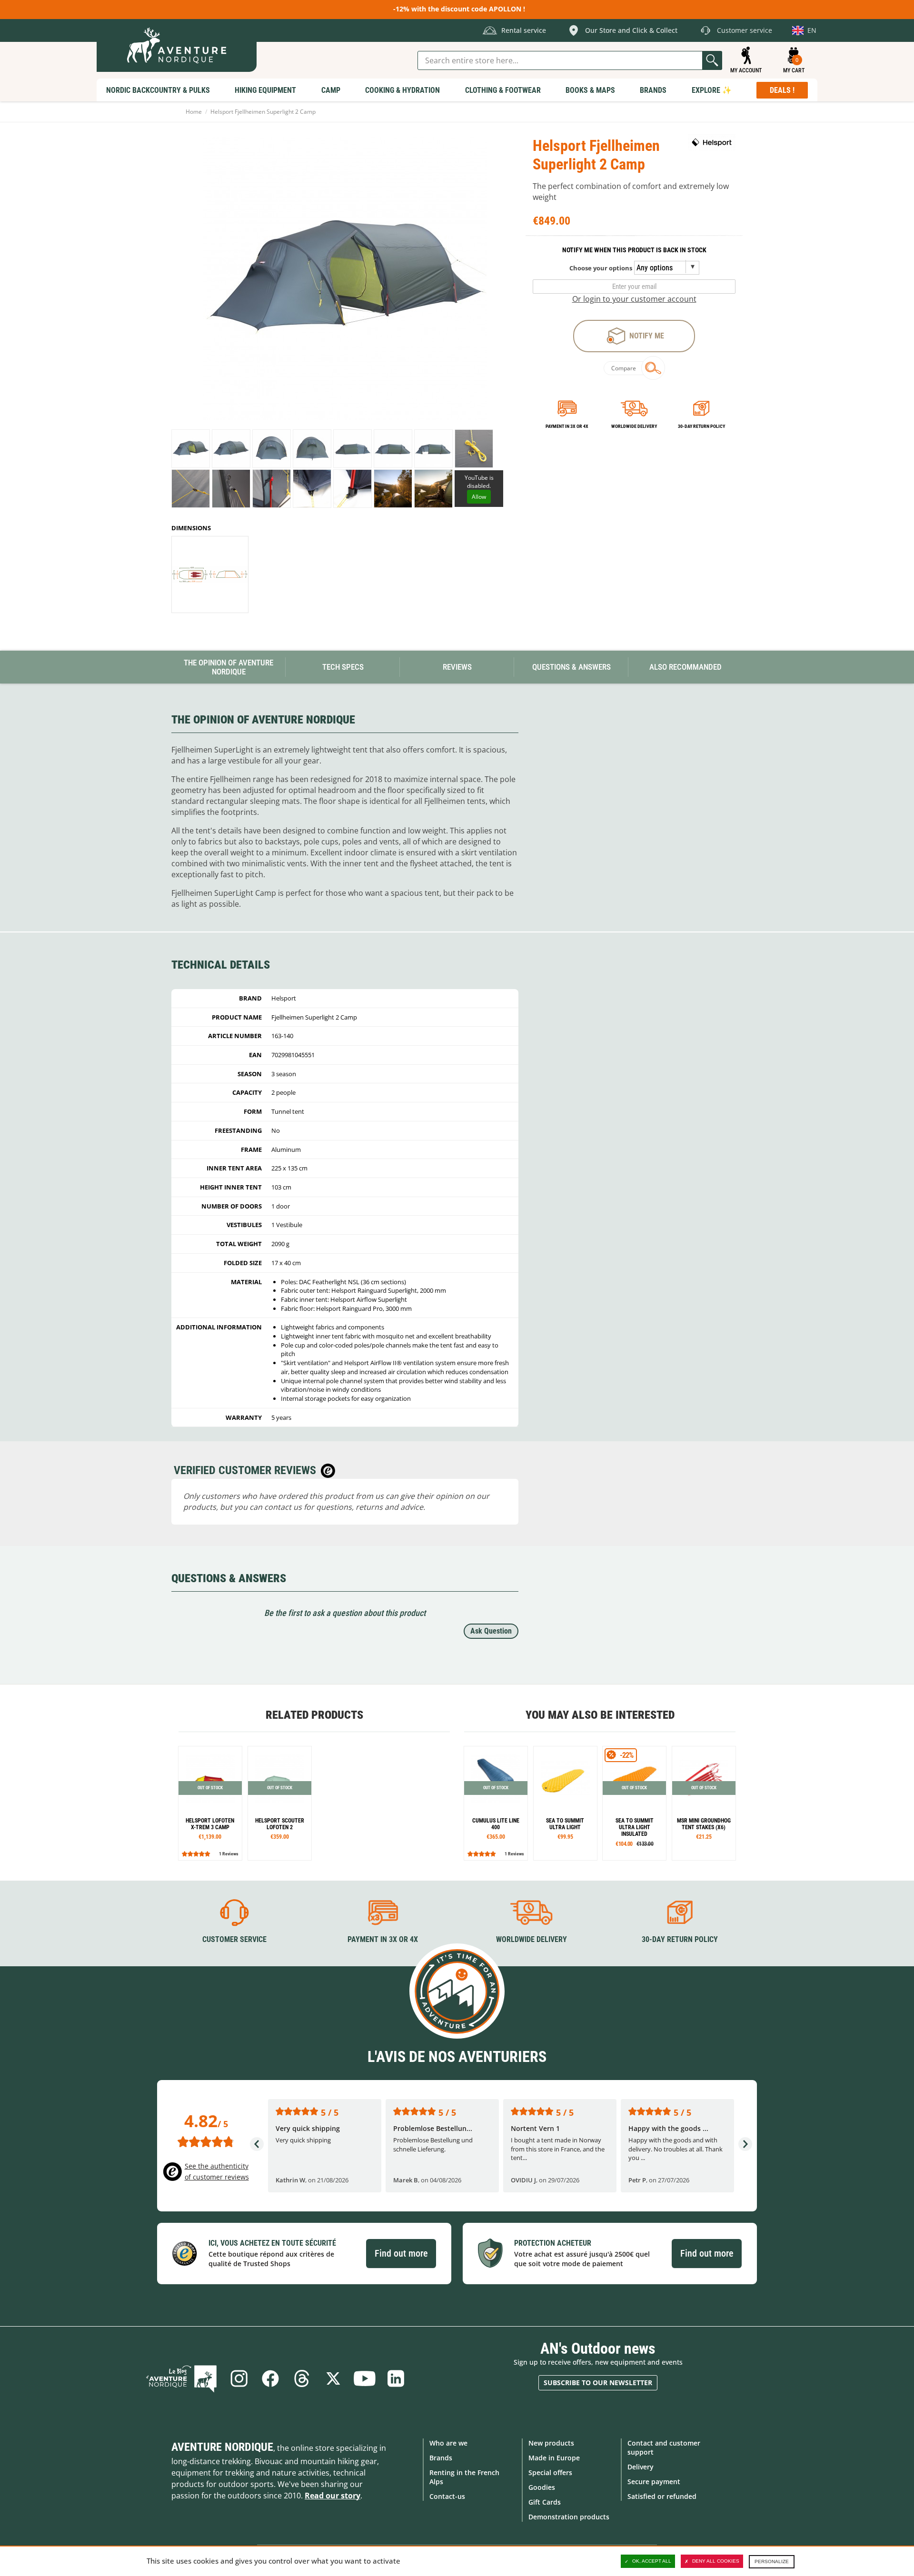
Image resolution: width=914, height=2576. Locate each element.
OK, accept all (652, 2561)
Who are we (448, 2443)
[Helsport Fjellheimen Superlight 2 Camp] (191, 449)
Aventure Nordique (222, 2447)
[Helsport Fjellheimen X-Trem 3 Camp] (210, 1803)
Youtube (365, 2378)
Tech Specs (343, 667)
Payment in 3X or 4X (383, 1939)
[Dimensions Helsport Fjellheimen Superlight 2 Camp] (210, 575)
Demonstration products (569, 2517)
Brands (441, 2458)
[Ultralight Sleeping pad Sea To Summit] (565, 1803)
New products (551, 2443)
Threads (302, 2378)
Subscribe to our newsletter (598, 2383)
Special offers (550, 2472)
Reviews (457, 667)
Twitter (333, 2378)
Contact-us (447, 2496)
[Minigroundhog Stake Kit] (704, 1803)
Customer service (234, 1939)
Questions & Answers (571, 667)
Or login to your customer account (634, 299)
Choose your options (601, 268)
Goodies (542, 2487)
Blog (181, 2378)
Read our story (333, 2496)
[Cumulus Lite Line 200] (496, 1803)
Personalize (772, 2561)
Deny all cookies (716, 2561)
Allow (479, 497)
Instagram (239, 2378)
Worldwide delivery (634, 426)
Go (712, 60)
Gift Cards (545, 2502)
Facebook (270, 2378)
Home (194, 112)
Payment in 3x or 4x (567, 426)
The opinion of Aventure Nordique (228, 667)
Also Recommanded (685, 667)
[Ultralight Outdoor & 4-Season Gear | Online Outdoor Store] (177, 45)
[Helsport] (712, 142)
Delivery (641, 2467)
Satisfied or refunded (662, 2496)
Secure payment (654, 2482)
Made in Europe (554, 2458)
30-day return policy (701, 426)
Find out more (401, 2253)
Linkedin (396, 2378)
